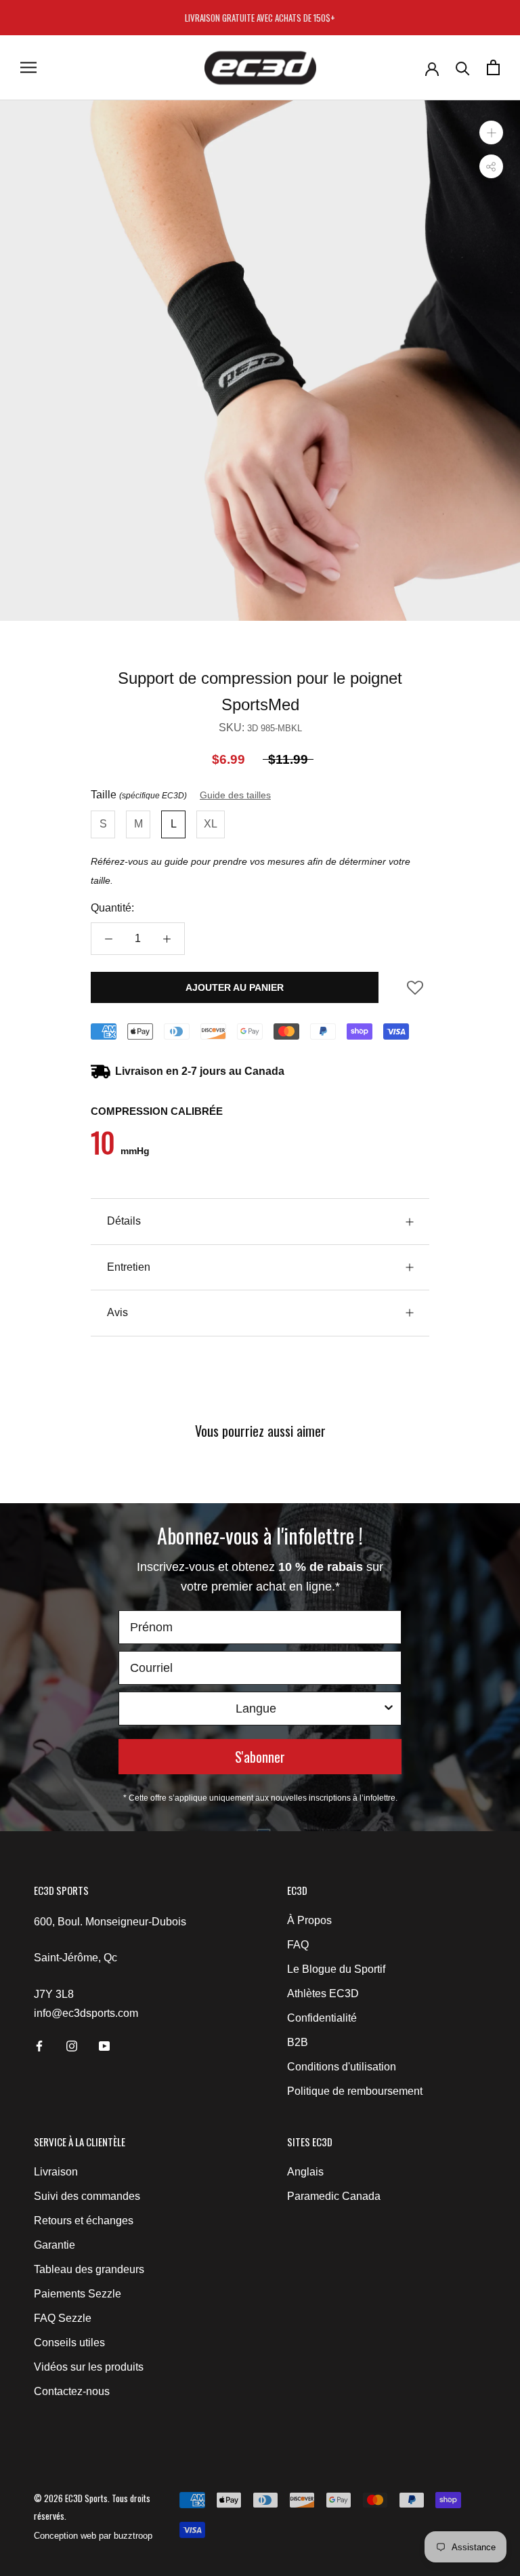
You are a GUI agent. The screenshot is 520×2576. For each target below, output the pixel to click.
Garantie (55, 2245)
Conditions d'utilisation (342, 2067)
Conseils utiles (69, 2343)
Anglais (305, 2172)
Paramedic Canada (334, 2196)
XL (211, 824)
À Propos (309, 1920)
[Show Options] (389, 1709)
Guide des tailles (235, 795)
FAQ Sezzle (63, 2318)
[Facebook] (39, 2045)
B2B (298, 2042)
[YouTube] (104, 2045)
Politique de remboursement (355, 2091)
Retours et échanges (84, 2221)
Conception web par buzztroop (93, 2536)
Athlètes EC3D (323, 1994)
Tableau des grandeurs (89, 2269)
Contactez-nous (72, 2391)
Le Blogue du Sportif (336, 1969)
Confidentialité (322, 2018)
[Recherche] (463, 67)
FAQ (298, 1945)
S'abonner (260, 1757)
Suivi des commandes (87, 2196)
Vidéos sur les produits (89, 2367)
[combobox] (256, 1709)
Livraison (56, 2172)
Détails (124, 1221)
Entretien (129, 1267)
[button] (415, 992)
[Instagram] (72, 2045)
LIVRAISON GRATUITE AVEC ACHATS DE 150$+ (260, 18)
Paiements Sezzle (78, 2294)
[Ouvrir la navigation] (28, 67)
